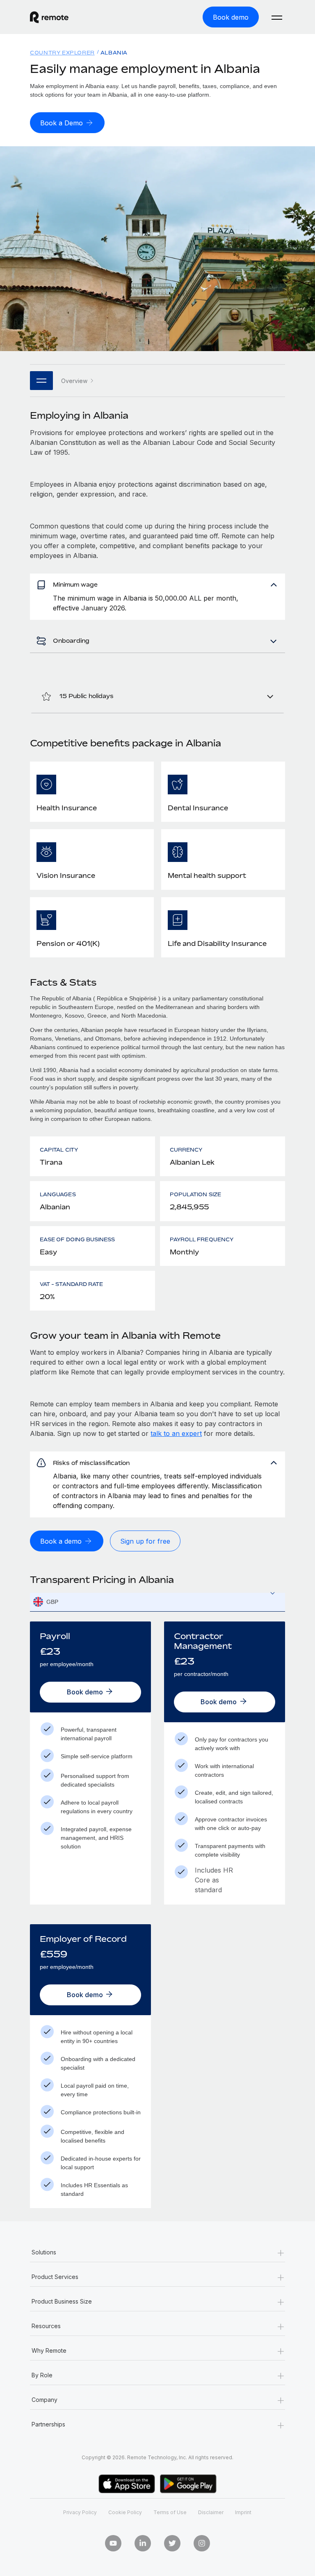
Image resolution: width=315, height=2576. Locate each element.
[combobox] (157, 1602)
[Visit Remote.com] (49, 17)
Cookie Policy (125, 2512)
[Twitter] (172, 2543)
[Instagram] (202, 2543)
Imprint (243, 2512)
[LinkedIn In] (143, 2543)
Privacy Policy (80, 2512)
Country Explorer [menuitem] (62, 53)
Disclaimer (211, 2512)
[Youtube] (113, 2543)
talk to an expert (176, 1433)
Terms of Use (170, 2512)
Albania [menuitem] (114, 53)
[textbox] (157, 1602)
